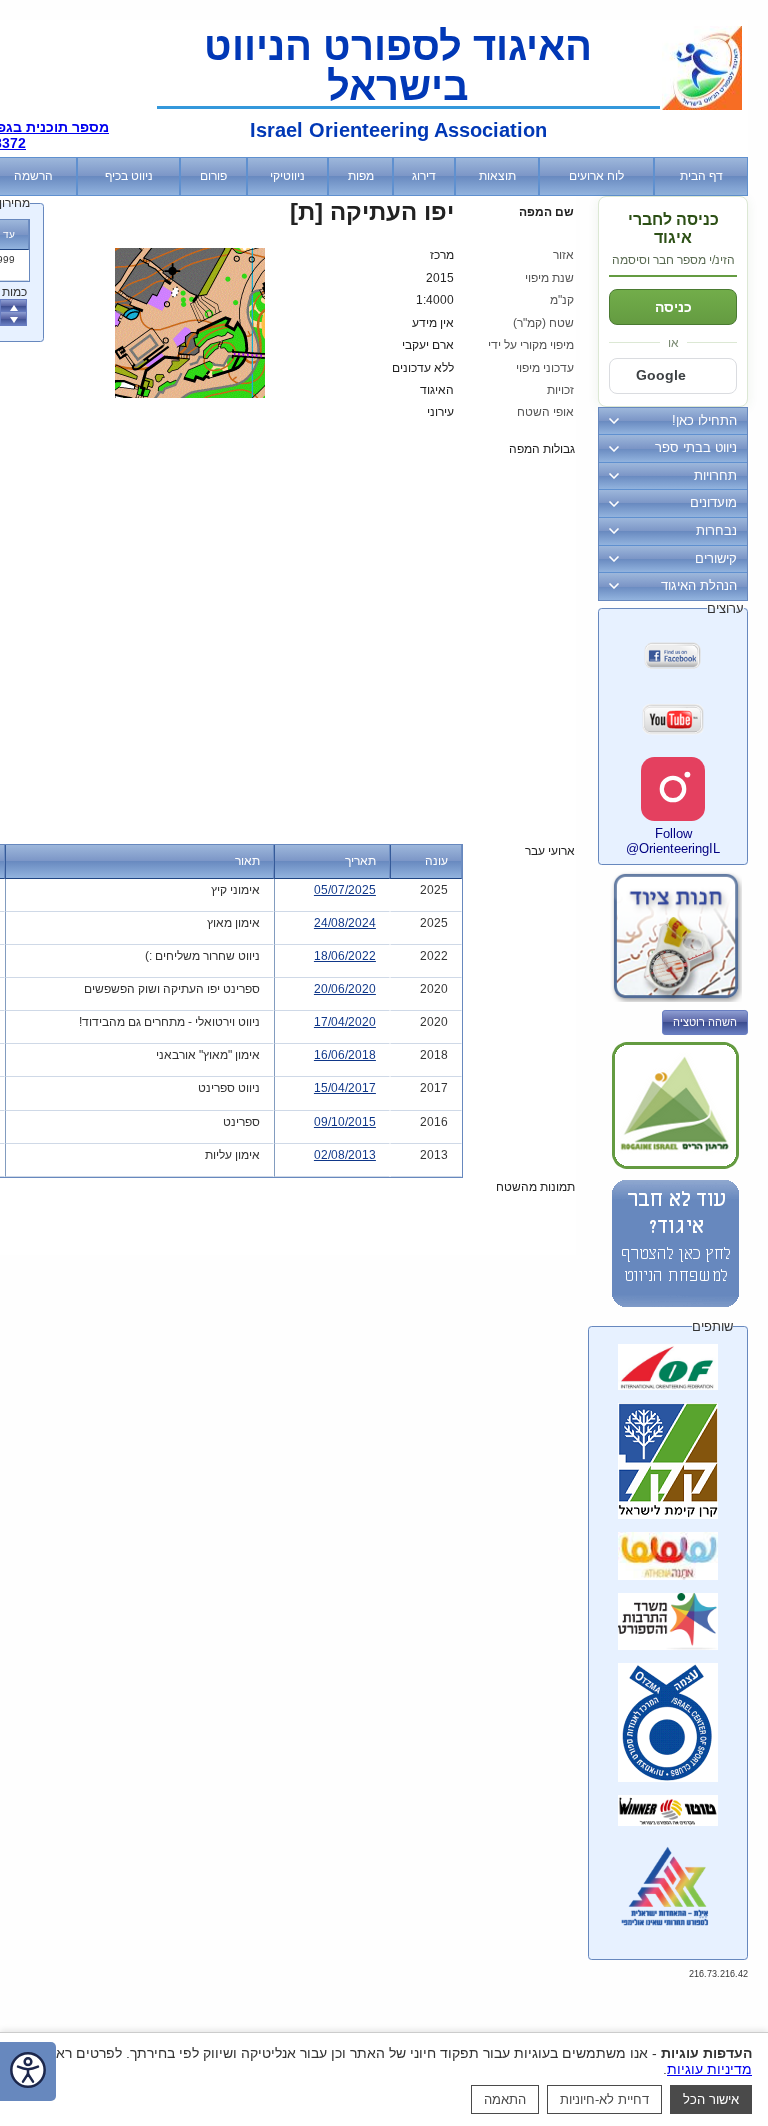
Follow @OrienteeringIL (673, 841)
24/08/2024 (345, 923)
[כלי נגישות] (28, 2071)
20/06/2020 (345, 989)
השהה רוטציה (705, 1022)
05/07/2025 (345, 890)
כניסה (673, 307)
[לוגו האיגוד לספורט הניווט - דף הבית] (702, 106)
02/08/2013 (345, 1155)
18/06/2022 (345, 956)
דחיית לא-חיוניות (604, 2099)
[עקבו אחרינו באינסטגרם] (673, 789)
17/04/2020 (345, 1022)
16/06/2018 (345, 1055)
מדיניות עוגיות (709, 2069)
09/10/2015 (345, 1122)
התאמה (505, 2099)
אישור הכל (711, 2099)
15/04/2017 (345, 1088)
